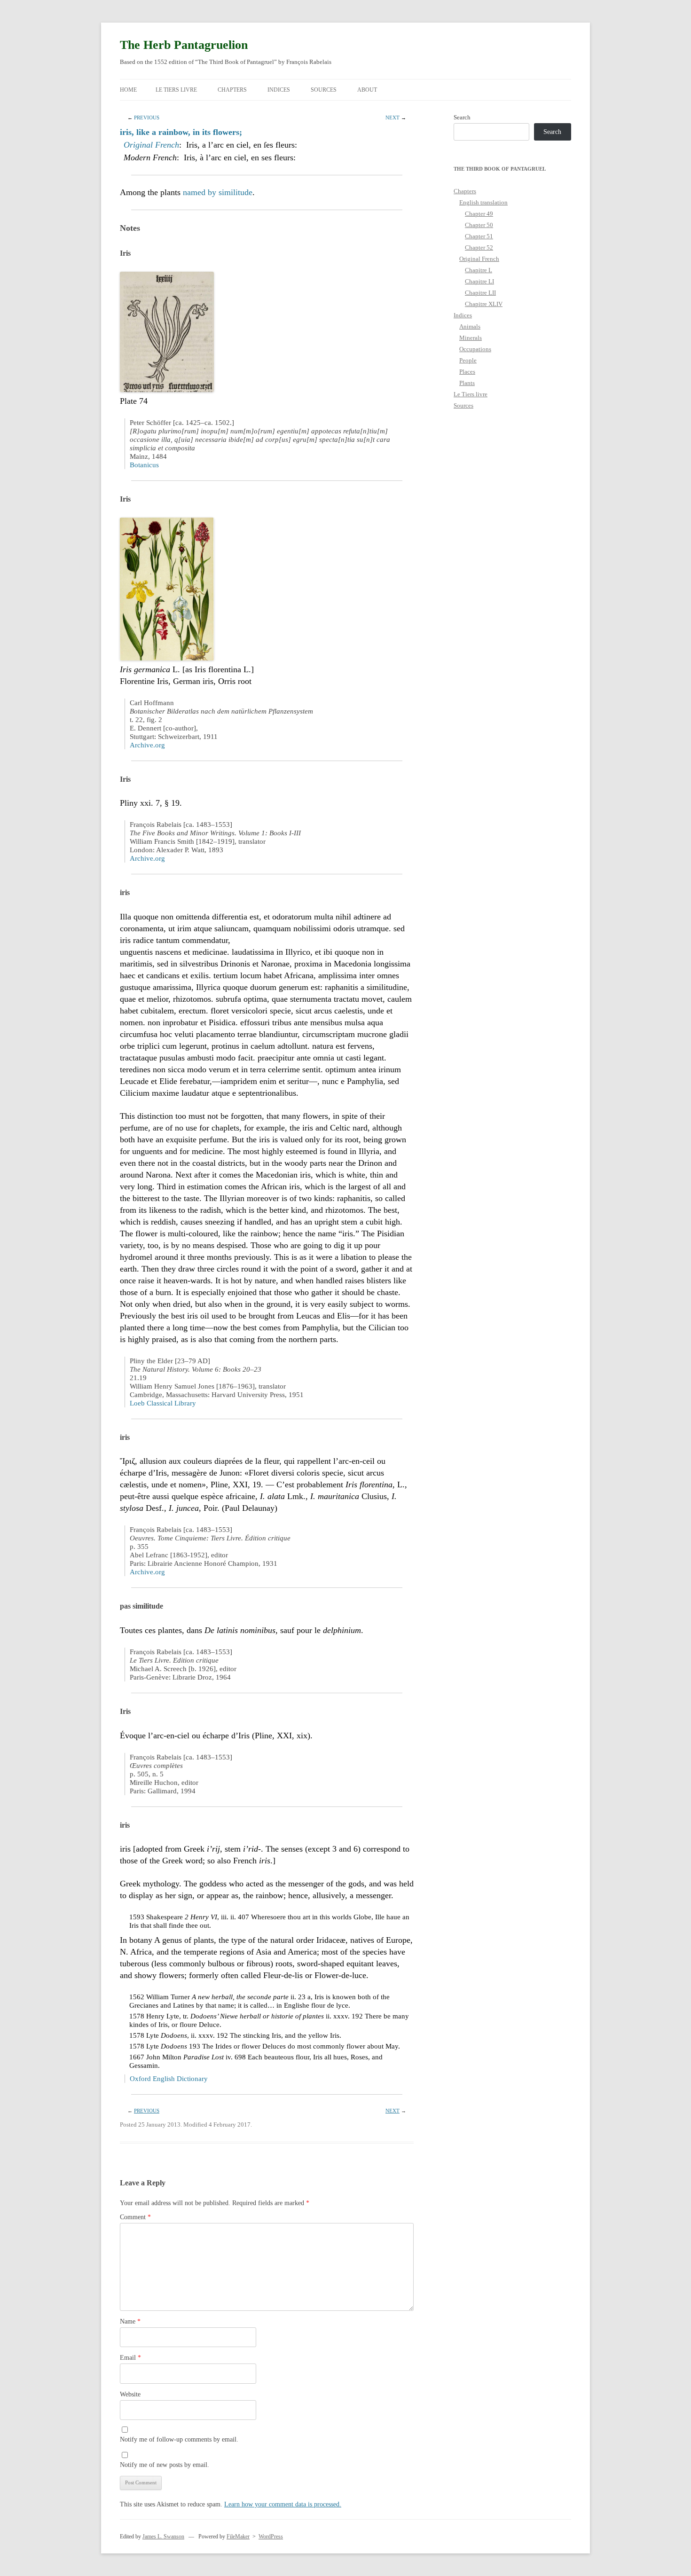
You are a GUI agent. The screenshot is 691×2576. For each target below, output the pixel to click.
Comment (135, 2217)
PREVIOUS (147, 118)
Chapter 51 (479, 236)
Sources (324, 90)
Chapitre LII (480, 293)
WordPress (271, 2537)
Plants (467, 383)
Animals (470, 326)
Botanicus (144, 465)
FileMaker (238, 2537)
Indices (279, 90)
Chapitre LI (479, 281)
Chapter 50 (479, 225)
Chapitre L (479, 270)
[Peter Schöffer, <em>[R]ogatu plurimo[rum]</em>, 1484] (167, 389)
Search (462, 117)
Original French (151, 145)
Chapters (232, 90)
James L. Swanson (163, 2537)
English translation (483, 202)
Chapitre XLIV (484, 304)
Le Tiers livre (176, 90)
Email (130, 2358)
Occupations (475, 349)
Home (128, 90)
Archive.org (147, 745)
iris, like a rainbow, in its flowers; (181, 132)
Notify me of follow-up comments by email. (179, 2439)
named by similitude (218, 192)
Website (130, 2394)
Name (130, 2321)
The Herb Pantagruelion (184, 45)
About (367, 90)
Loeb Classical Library (163, 1403)
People (468, 360)
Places (467, 372)
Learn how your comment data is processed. (283, 2504)
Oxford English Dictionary (169, 2079)
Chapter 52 (479, 247)
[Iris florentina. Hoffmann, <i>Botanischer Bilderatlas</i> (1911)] (167, 658)
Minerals (471, 338)
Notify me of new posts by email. (165, 2465)
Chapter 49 (479, 214)
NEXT (393, 118)
